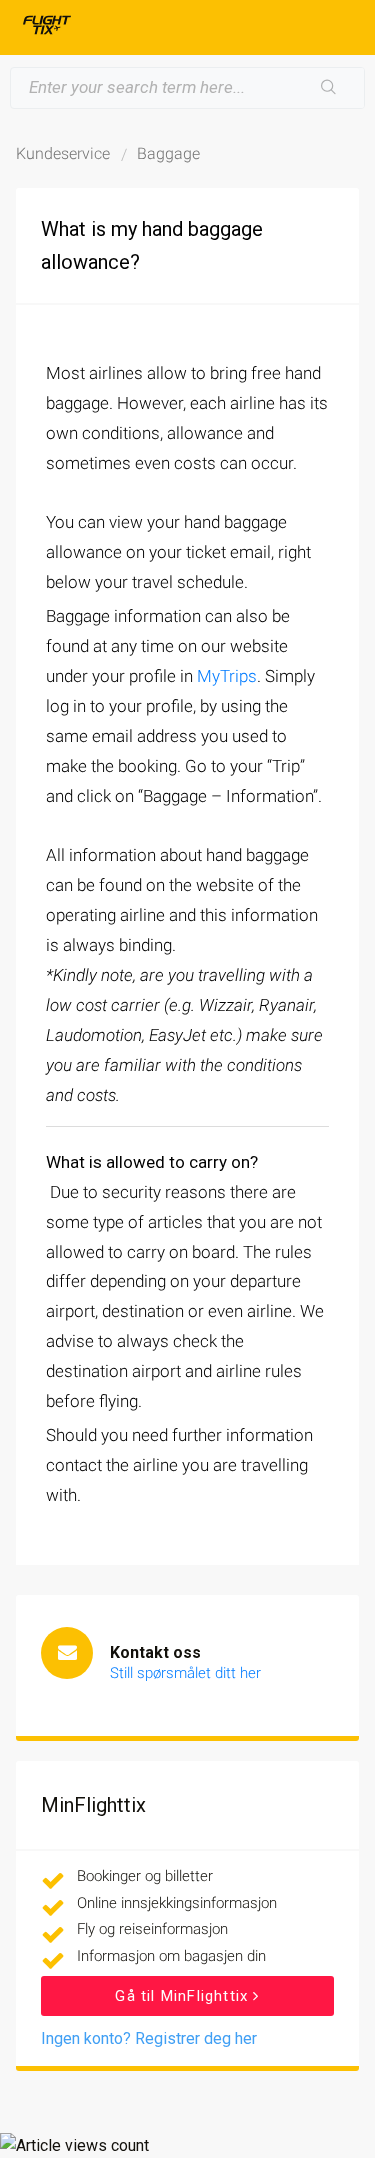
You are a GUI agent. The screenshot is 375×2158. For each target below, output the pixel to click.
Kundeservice (63, 153)
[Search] (328, 88)
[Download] (151, 1087)
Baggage (168, 153)
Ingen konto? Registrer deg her (149, 2038)
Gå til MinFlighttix (184, 1996)
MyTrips (227, 676)
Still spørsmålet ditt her (185, 1673)
